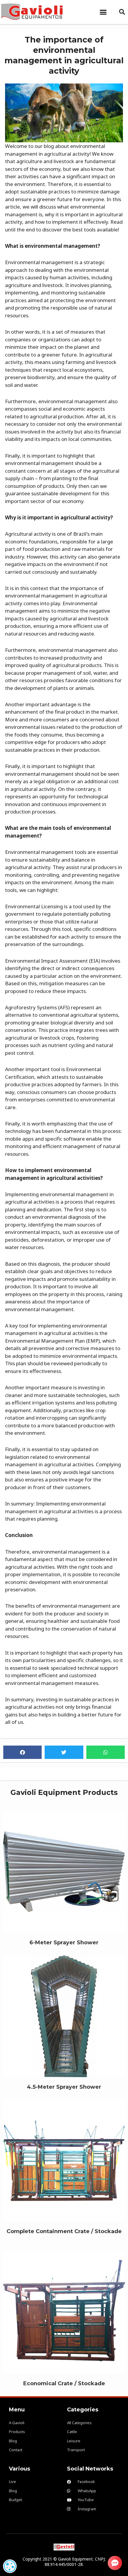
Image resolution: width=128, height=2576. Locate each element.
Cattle (64, 1879)
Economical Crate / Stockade (64, 2309)
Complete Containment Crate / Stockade (64, 2157)
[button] (103, 12)
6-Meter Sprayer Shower (64, 1869)
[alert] (10, 2566)
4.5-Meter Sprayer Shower (64, 2013)
